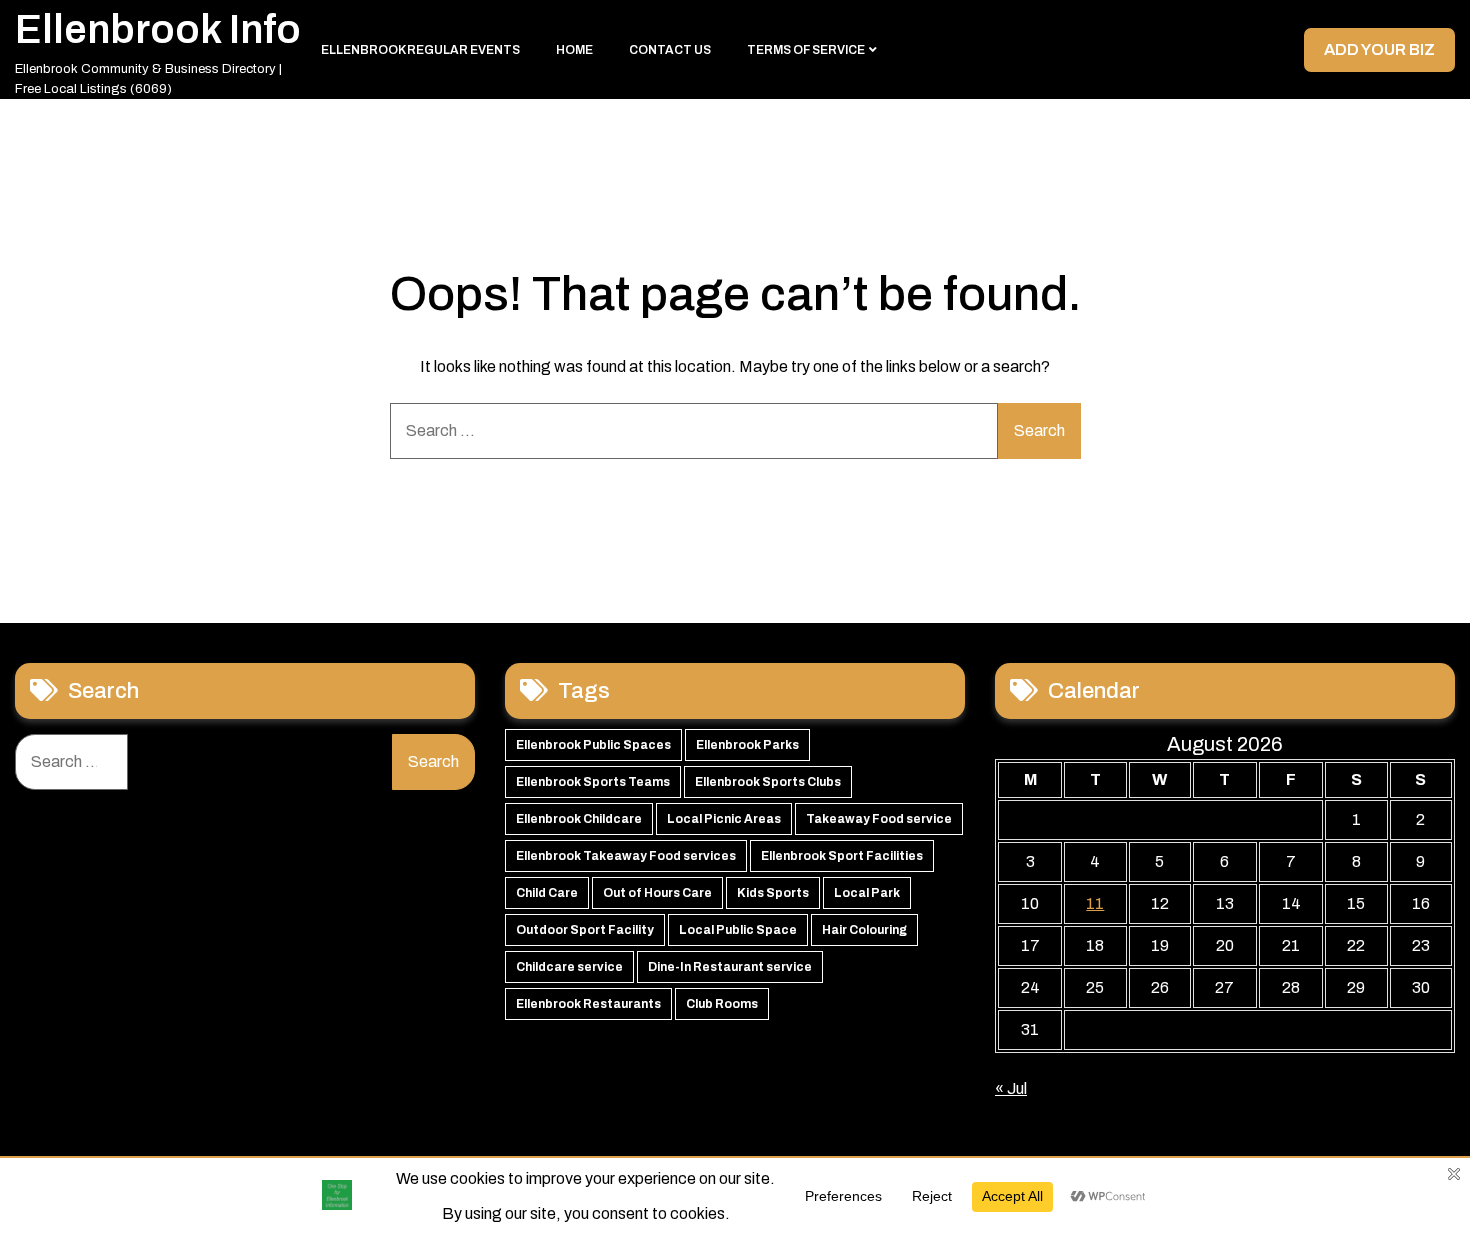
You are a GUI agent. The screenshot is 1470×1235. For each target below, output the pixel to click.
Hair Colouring (864, 930)
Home (574, 50)
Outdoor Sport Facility (585, 930)
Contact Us (670, 50)
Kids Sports (773, 893)
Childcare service (569, 967)
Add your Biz (1379, 49)
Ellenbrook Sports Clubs (768, 782)
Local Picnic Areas (724, 819)
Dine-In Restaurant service (730, 967)
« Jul (1011, 1088)
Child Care (547, 893)
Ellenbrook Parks (747, 745)
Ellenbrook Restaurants (588, 1004)
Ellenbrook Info (158, 29)
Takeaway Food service (879, 819)
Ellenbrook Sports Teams (593, 782)
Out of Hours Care (657, 893)
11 (1095, 903)
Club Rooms (722, 1004)
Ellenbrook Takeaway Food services (626, 856)
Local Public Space (738, 930)
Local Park (867, 893)
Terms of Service (806, 50)
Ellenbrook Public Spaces (593, 745)
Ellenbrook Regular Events (420, 50)
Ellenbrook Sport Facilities (842, 856)
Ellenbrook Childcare (579, 819)
